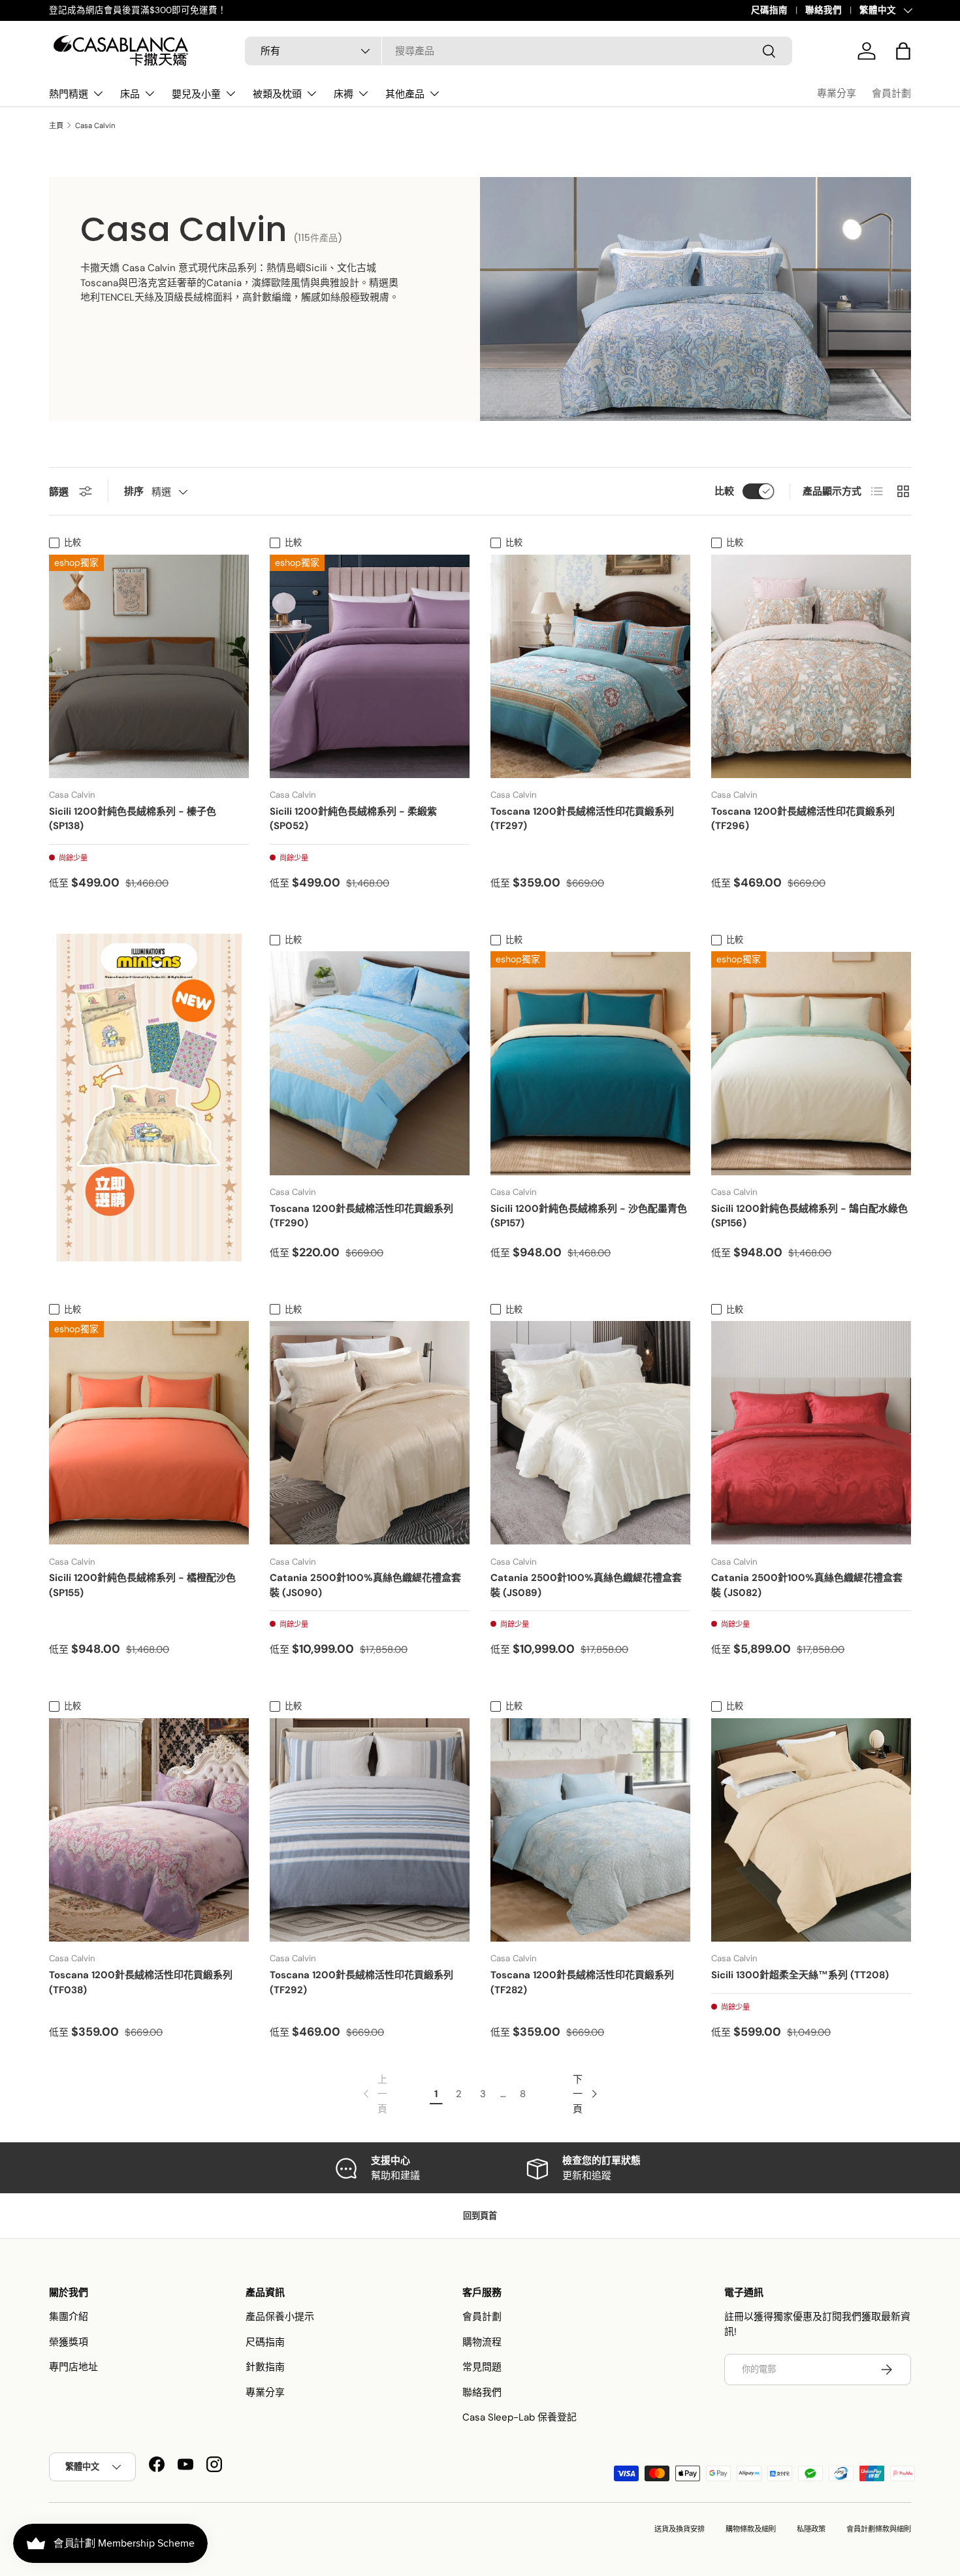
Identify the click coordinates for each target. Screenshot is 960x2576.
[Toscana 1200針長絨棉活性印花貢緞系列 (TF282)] (590, 1830)
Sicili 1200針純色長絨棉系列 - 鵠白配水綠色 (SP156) (809, 1216)
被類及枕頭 (277, 94)
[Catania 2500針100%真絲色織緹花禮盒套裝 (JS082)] (811, 1433)
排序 (134, 491)
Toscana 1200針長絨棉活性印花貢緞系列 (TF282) (582, 1982)
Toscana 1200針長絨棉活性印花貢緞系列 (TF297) (582, 819)
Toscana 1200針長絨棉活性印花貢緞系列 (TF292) (361, 1982)
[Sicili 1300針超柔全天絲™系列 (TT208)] (811, 1830)
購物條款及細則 (751, 2529)
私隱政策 (811, 2529)
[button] (903, 51)
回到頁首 (480, 2216)
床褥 (344, 94)
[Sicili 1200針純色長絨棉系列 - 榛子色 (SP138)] (149, 666)
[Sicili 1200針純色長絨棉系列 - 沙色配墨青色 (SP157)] (590, 1063)
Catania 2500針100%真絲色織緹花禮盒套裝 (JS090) (365, 1585)
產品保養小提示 (280, 2317)
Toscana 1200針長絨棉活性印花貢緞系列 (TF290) (361, 1216)
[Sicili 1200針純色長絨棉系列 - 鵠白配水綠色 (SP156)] (811, 1063)
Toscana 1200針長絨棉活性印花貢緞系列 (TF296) (803, 819)
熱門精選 (69, 94)
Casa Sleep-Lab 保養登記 (520, 2417)
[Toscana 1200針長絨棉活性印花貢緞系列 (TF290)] (370, 1063)
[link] (374, 2095)
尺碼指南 (769, 10)
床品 (130, 94)
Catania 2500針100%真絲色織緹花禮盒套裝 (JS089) (586, 1585)
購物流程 (482, 2342)
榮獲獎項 (69, 2342)
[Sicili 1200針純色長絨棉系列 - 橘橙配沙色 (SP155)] (149, 1433)
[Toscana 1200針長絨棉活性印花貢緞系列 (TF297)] (590, 666)
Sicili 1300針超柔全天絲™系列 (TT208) (800, 1975)
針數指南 (265, 2367)
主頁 (56, 126)
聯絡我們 (824, 10)
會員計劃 (891, 93)
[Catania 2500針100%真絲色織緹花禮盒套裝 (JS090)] (370, 1433)
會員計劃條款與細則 (879, 2529)
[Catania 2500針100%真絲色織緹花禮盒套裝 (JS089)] (590, 1433)
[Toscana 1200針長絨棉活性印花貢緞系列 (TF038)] (149, 1830)
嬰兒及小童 (196, 94)
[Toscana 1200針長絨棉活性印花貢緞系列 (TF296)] (811, 666)
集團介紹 (69, 2317)
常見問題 (482, 2367)
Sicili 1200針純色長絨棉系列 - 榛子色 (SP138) (133, 819)
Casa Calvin (95, 126)
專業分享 (837, 93)
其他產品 (405, 94)
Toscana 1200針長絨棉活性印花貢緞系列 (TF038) (141, 1982)
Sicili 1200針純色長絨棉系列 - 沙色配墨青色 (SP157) (589, 1216)
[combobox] (519, 51)
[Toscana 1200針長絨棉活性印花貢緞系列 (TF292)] (370, 1830)
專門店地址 (73, 2367)
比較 (724, 491)
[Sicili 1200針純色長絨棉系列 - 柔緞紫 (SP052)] (370, 666)
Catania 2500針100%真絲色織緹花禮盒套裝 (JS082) (807, 1585)
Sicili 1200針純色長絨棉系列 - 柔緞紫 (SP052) (353, 819)
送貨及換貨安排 (680, 2529)
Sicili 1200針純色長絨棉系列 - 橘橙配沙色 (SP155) (142, 1585)
